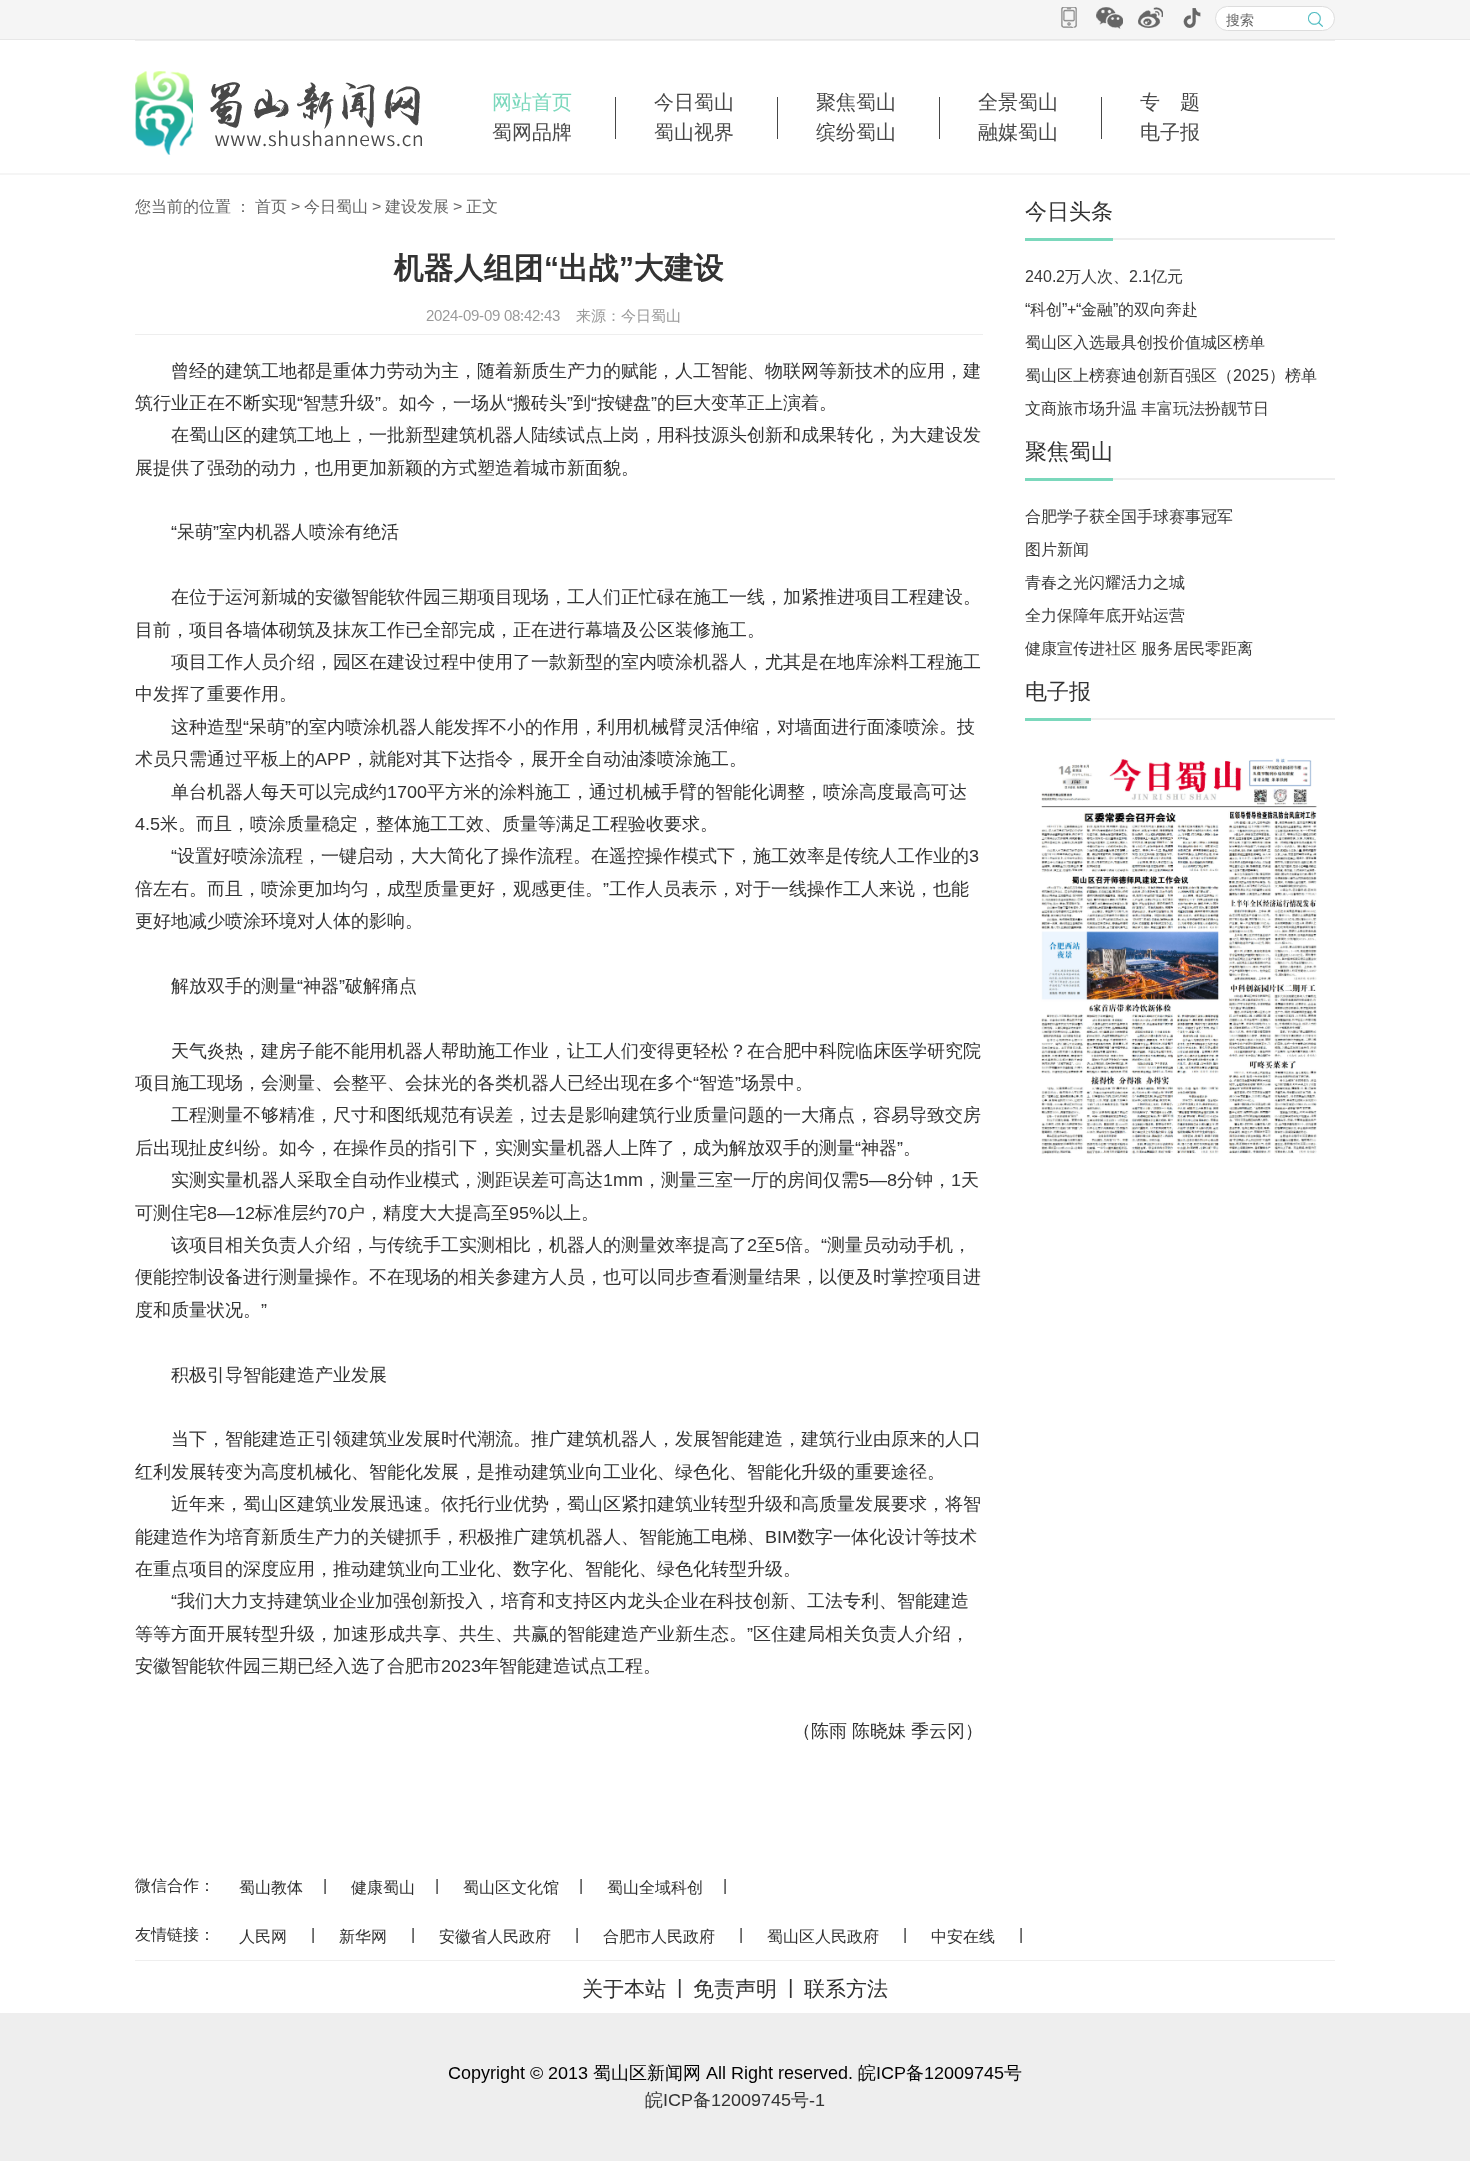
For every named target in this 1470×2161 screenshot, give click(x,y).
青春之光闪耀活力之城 (1105, 582)
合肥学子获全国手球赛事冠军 (1129, 516)
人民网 (263, 1936)
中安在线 (963, 1936)
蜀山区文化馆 (511, 1887)
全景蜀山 (1018, 102)
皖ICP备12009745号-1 (735, 2100)
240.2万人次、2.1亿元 (1104, 276)
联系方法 (846, 1988)
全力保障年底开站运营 (1105, 615)
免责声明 (735, 1988)
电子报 (1170, 132)
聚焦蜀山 (856, 102)
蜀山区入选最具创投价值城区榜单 (1145, 342)
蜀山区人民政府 (823, 1936)
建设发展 (417, 206)
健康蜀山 (383, 1887)
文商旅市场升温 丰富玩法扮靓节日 (1147, 408)
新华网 (363, 1936)
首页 (271, 206)
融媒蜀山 (1018, 132)
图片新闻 (1057, 549)
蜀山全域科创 (655, 1887)
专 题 (1170, 102)
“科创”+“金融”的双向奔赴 (1111, 309)
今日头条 (1069, 211)
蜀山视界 (694, 132)
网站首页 (532, 102)
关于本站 (624, 1988)
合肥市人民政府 (659, 1936)
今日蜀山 (694, 102)
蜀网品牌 (532, 132)
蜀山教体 (271, 1887)
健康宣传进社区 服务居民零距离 (1139, 648)
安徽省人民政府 (495, 1936)
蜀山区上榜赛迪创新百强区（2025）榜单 (1171, 375)
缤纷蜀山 (856, 132)
